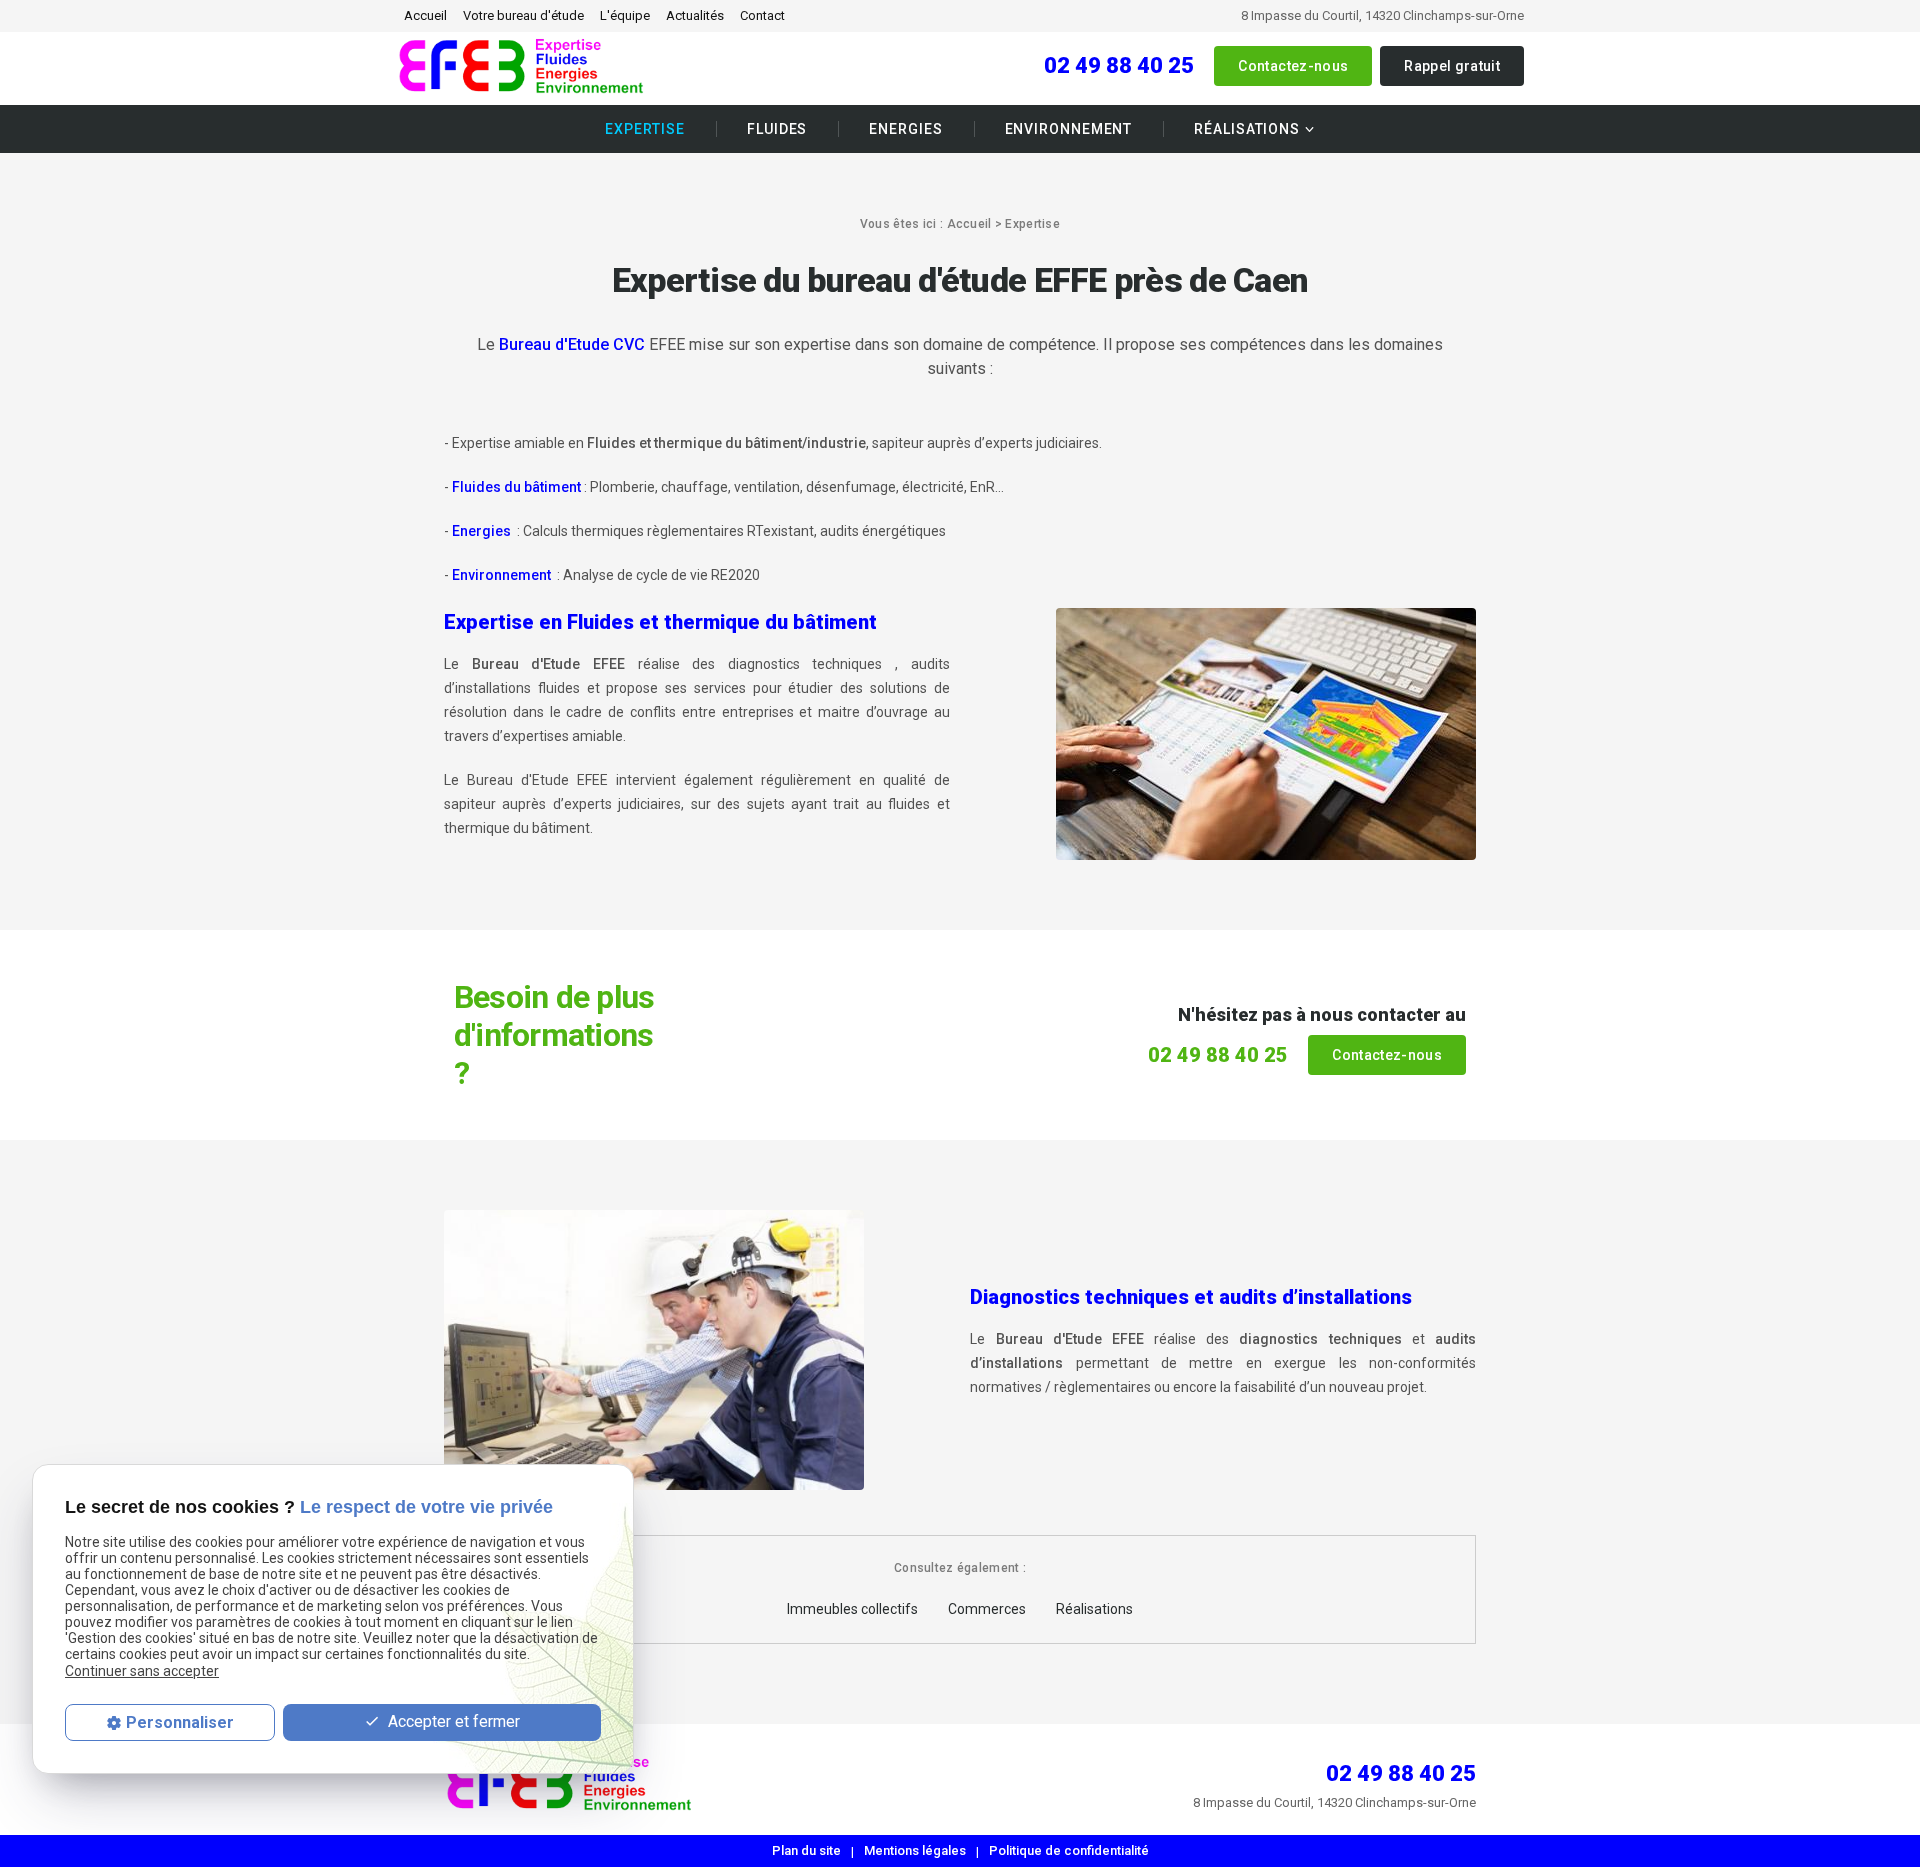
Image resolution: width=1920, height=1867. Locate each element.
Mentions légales (915, 1850)
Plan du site (806, 1850)
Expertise (645, 129)
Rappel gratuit (1452, 66)
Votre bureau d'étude (523, 15)
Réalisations (1247, 129)
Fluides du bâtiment (516, 487)
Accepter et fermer (452, 1721)
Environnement (1069, 129)
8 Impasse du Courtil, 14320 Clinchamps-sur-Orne (1382, 15)
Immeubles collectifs (852, 1609)
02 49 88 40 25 (1119, 65)
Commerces (987, 1609)
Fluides (777, 129)
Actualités (695, 15)
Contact (762, 15)
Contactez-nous (1293, 66)
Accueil (425, 15)
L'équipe (625, 15)
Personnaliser (180, 1722)
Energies (905, 129)
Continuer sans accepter (142, 1670)
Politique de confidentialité (1069, 1850)
